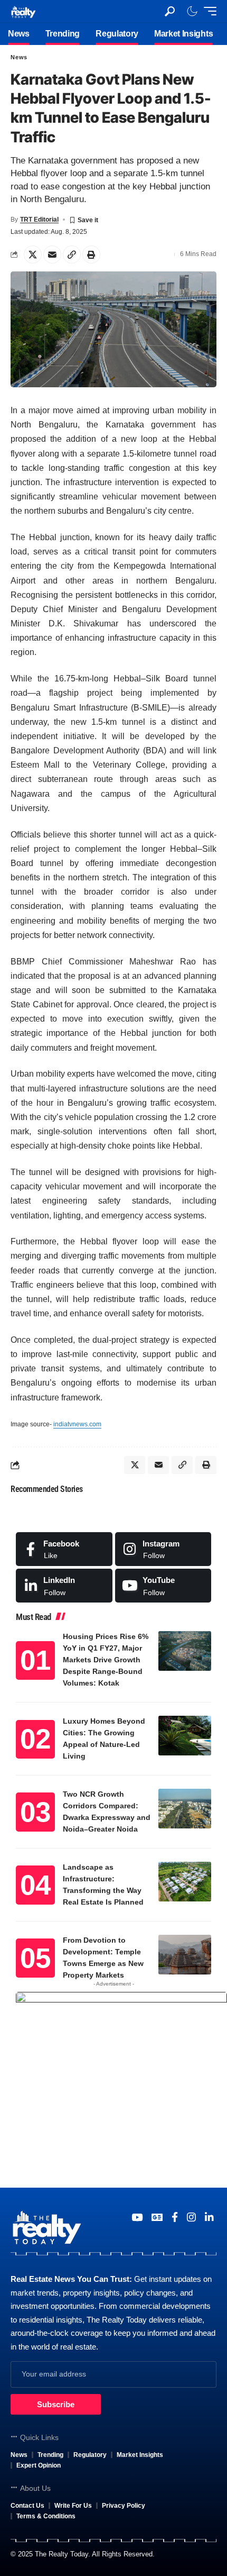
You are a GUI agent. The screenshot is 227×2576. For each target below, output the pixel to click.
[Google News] (157, 2217)
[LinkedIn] (64, 1586)
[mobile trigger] (207, 11)
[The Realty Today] (23, 11)
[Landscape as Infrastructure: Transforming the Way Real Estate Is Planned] (185, 1882)
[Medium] (163, 1586)
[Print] (91, 254)
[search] (170, 11)
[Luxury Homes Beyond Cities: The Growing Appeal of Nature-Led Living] (185, 1736)
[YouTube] (137, 2217)
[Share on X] (33, 254)
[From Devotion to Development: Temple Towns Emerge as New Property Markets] (185, 1955)
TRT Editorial (39, 220)
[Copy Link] (72, 254)
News (19, 57)
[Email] (52, 254)
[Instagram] (163, 1549)
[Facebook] (64, 1549)
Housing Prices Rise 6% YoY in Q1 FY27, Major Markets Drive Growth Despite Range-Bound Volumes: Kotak (106, 1660)
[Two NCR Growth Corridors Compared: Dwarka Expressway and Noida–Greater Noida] (185, 1809)
